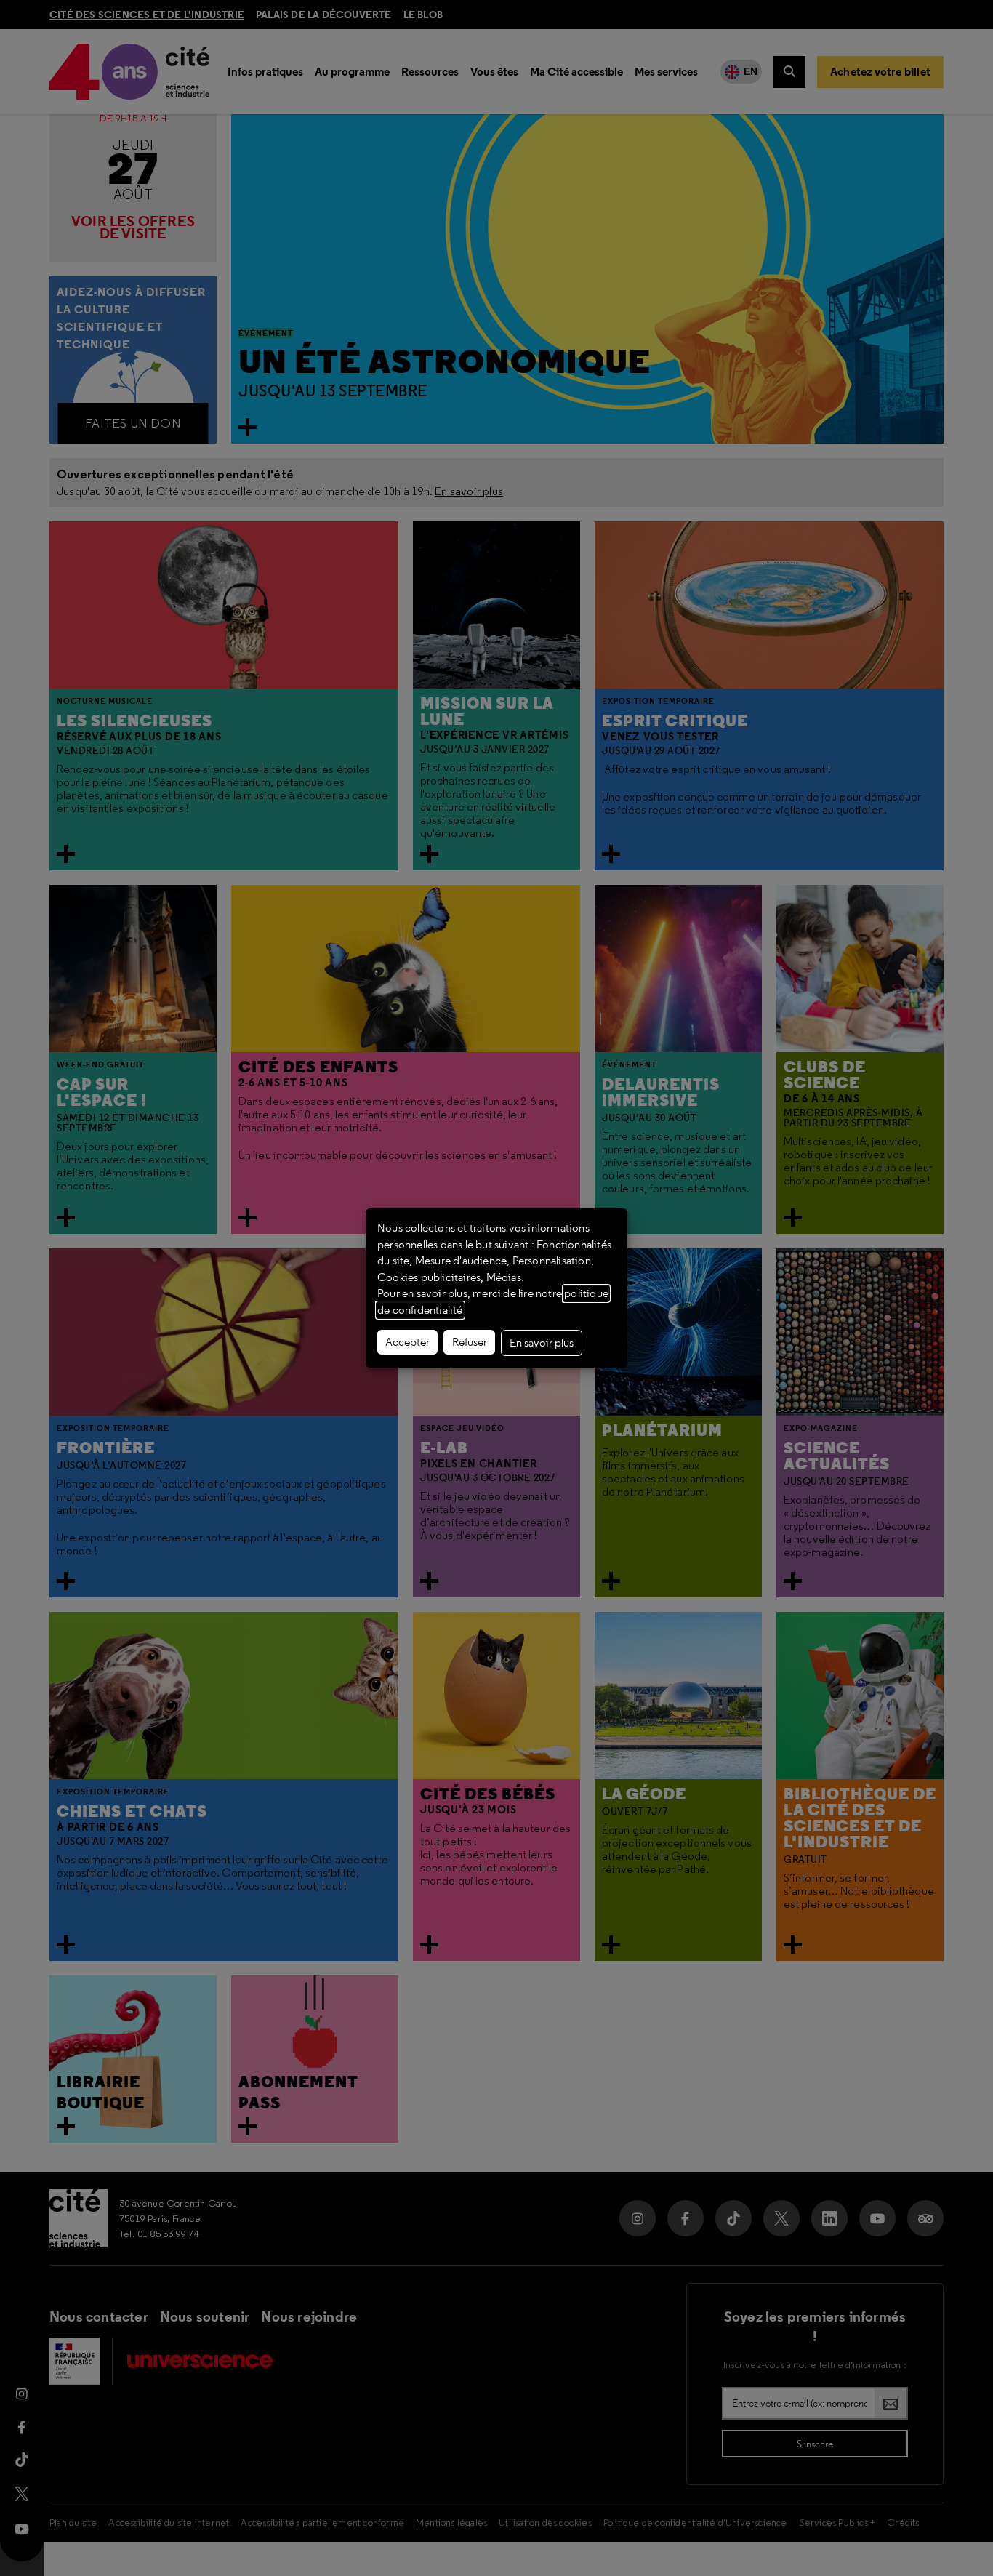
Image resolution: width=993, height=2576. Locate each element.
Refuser (470, 1342)
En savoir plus (542, 1343)
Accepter (407, 1342)
